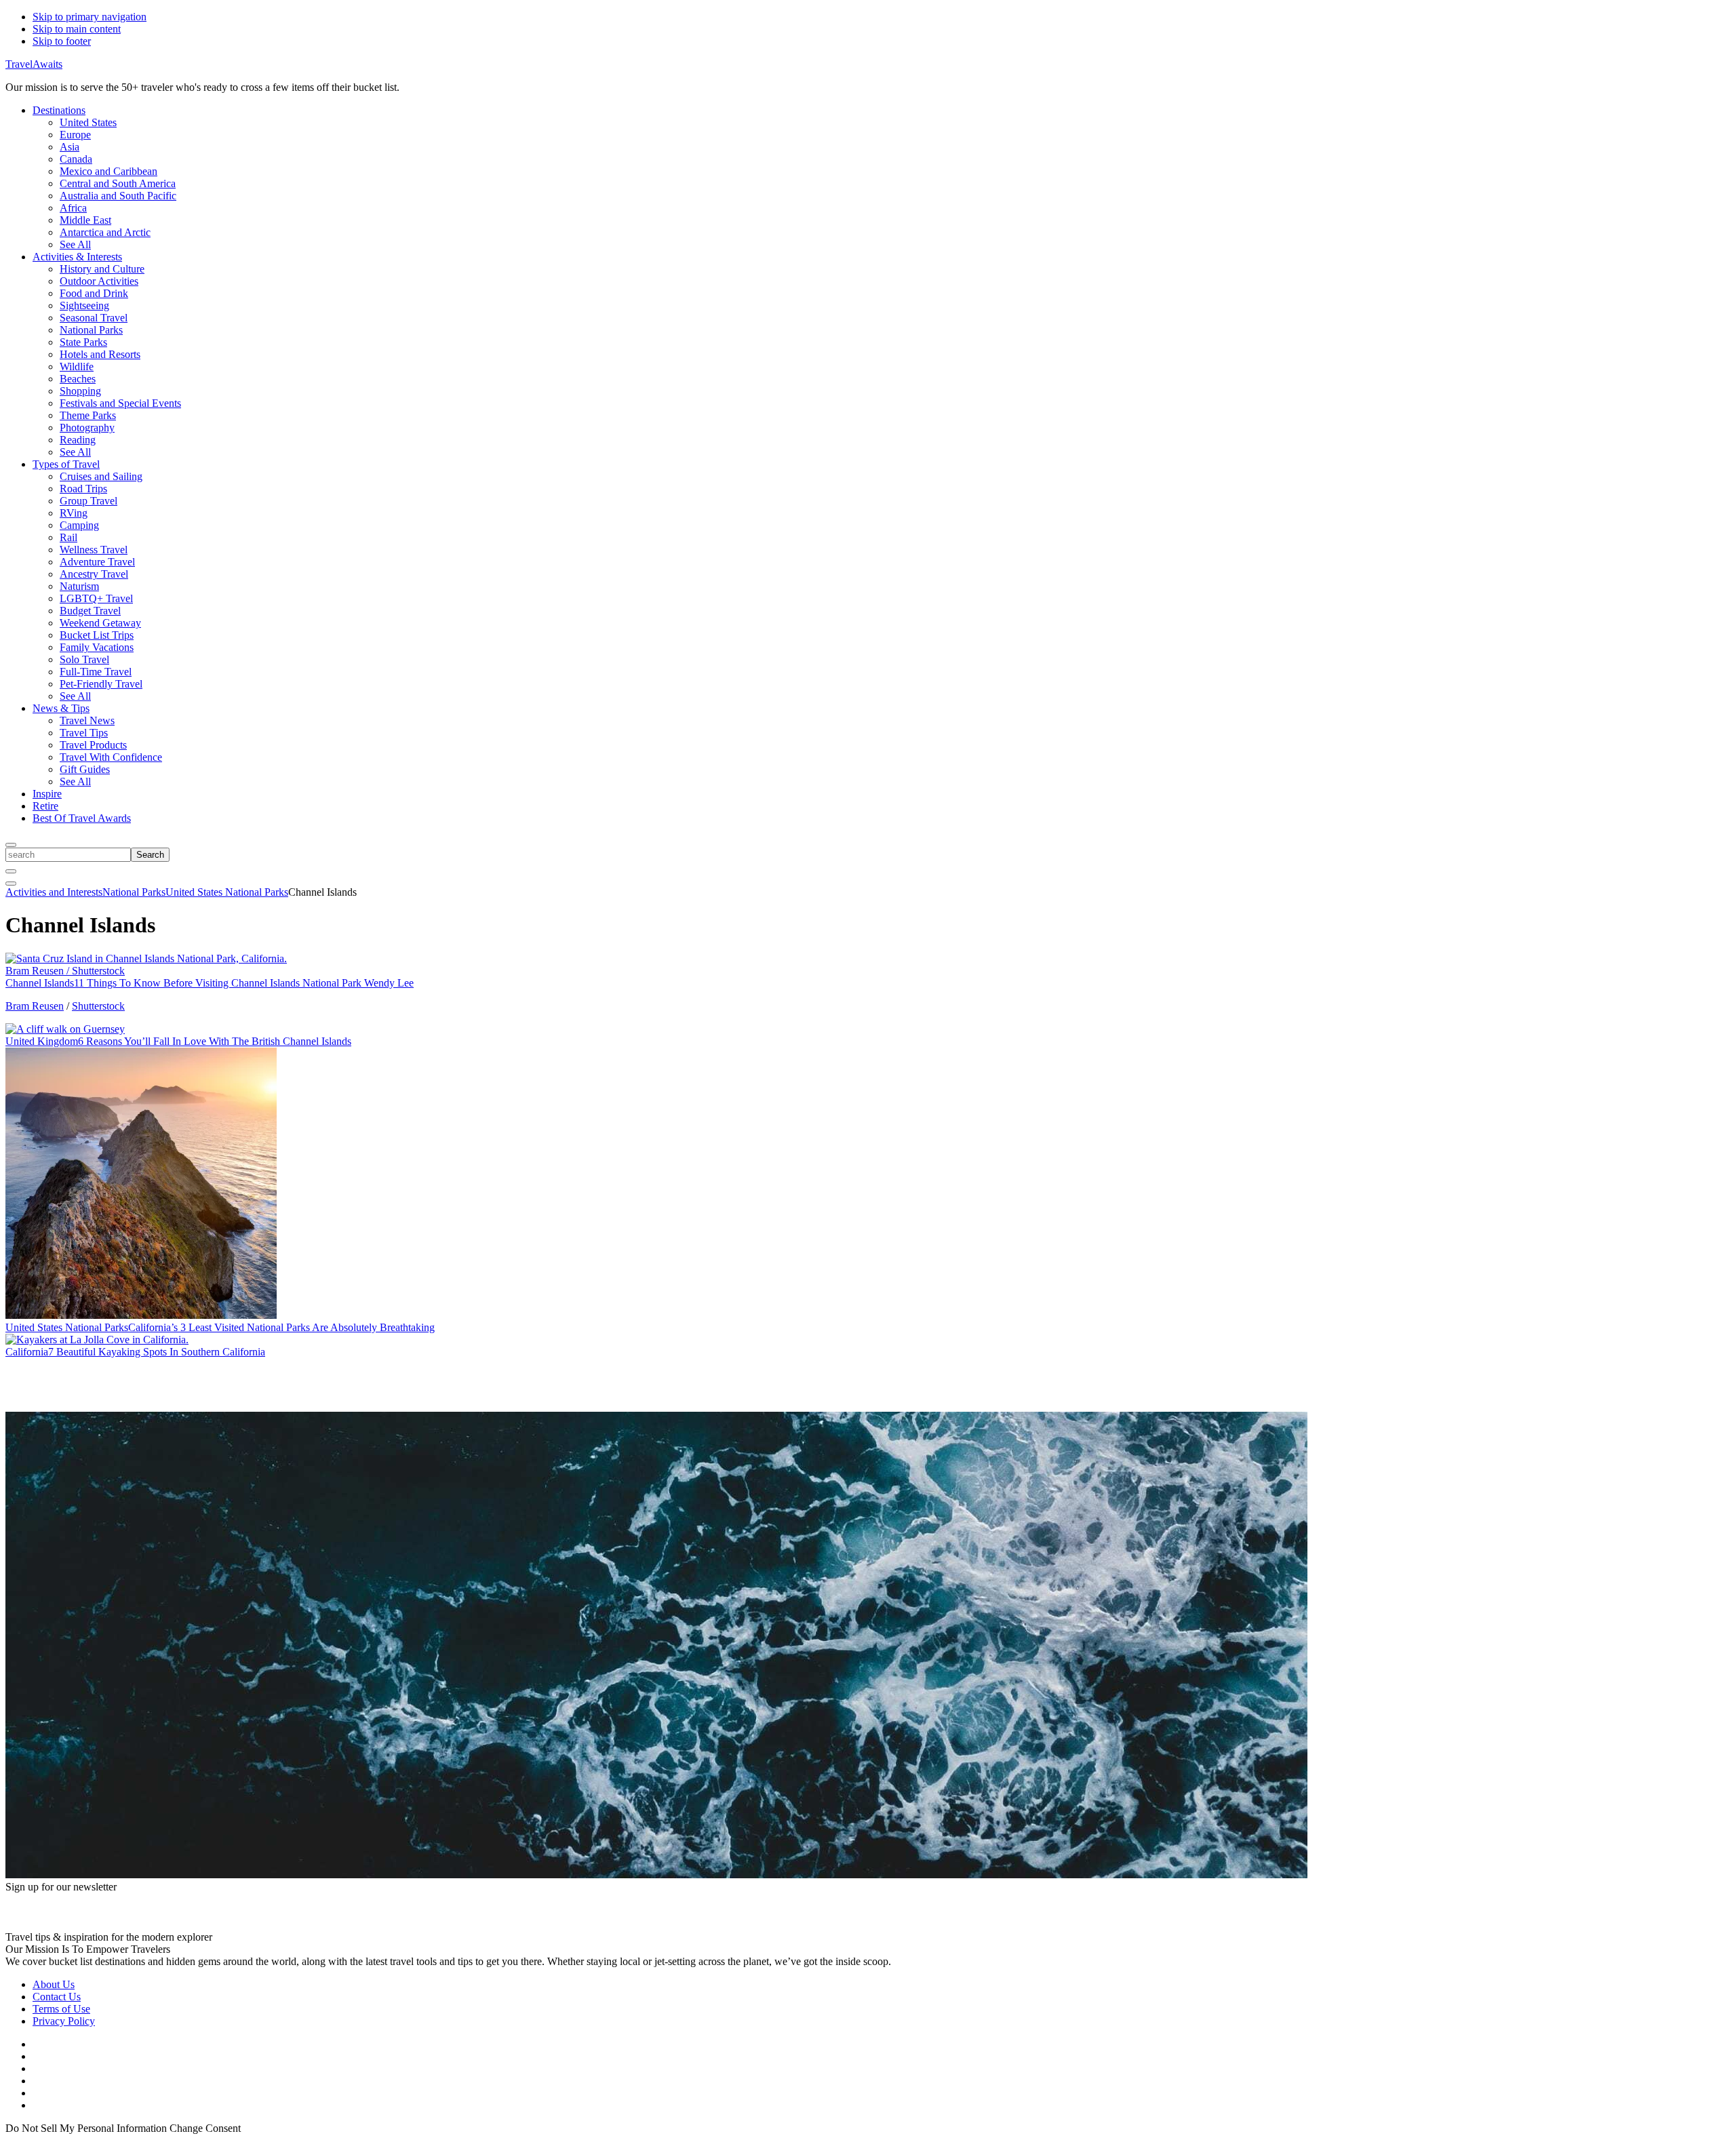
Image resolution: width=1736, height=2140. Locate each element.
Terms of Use (61, 2009)
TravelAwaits (34, 64)
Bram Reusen (35, 1006)
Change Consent (205, 2128)
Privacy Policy (64, 2021)
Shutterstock (98, 1006)
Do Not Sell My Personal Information (86, 2128)
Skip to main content (77, 29)
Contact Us (57, 1997)
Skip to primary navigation (90, 17)
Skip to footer (62, 41)
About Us (54, 1984)
